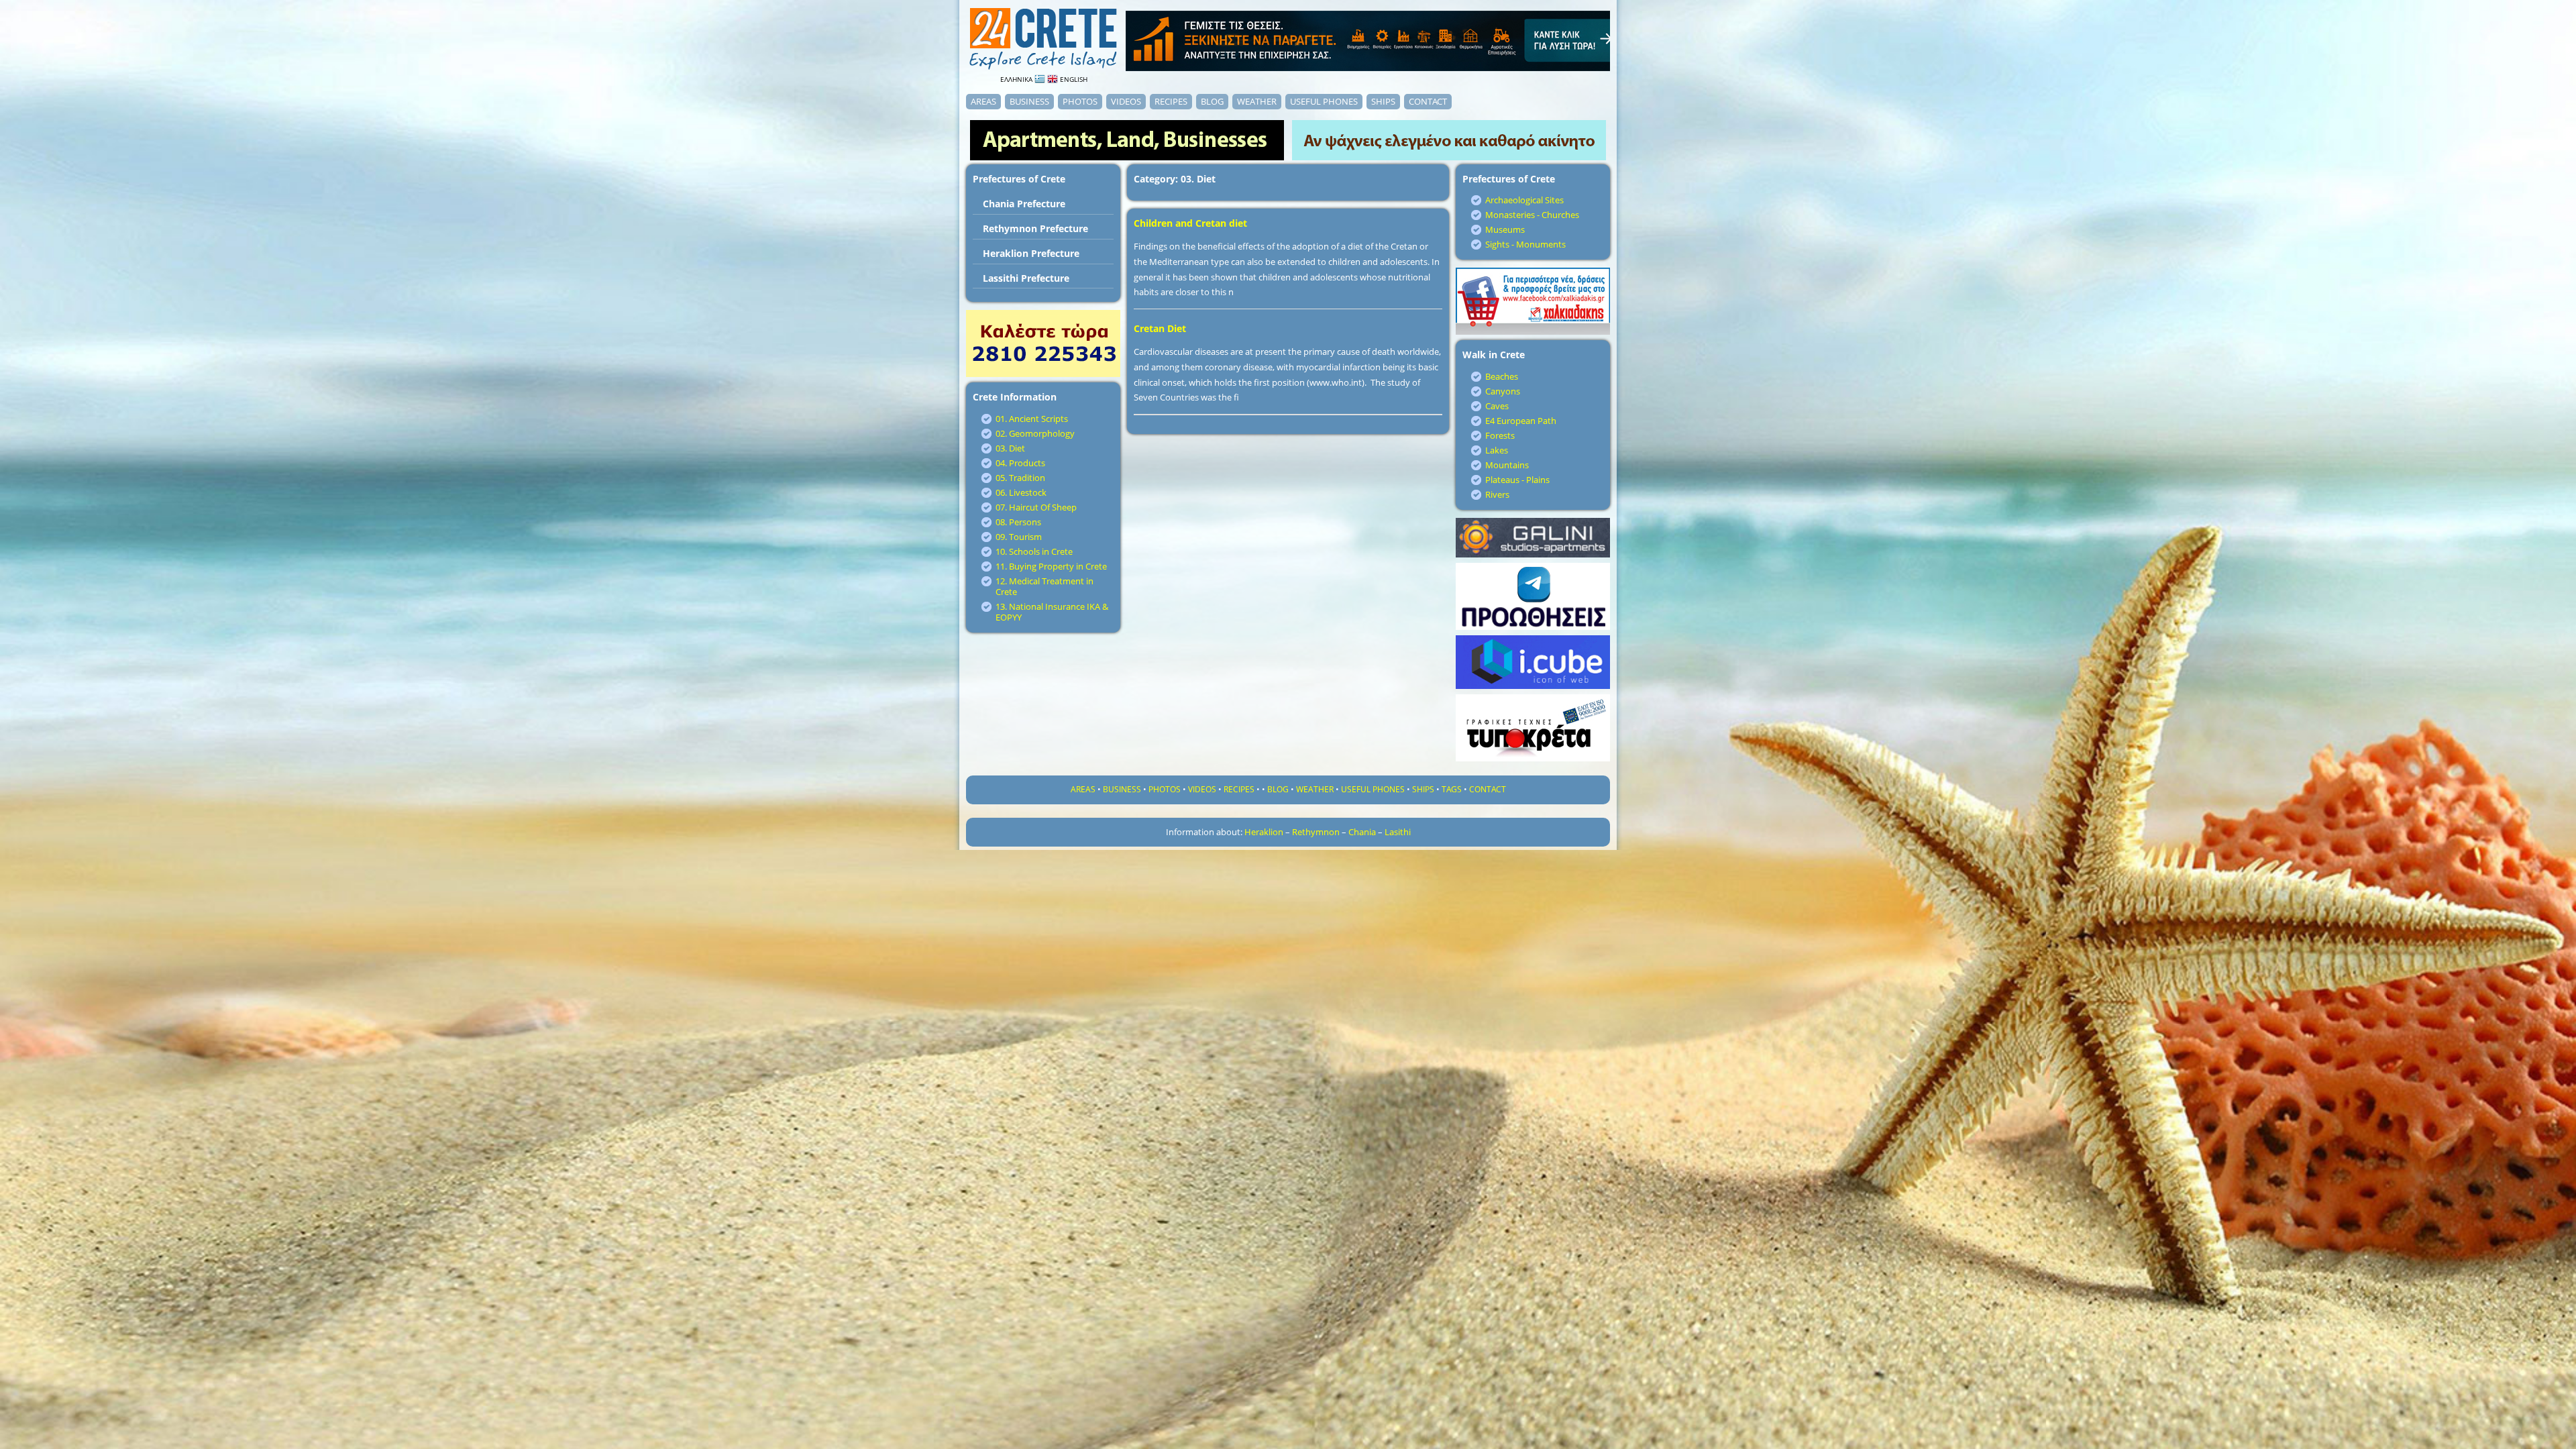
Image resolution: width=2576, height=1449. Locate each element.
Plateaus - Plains (1517, 480)
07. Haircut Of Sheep (1036, 507)
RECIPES (1171, 101)
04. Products (1020, 463)
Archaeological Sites (1524, 200)
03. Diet (1010, 448)
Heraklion (1264, 832)
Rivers (1497, 494)
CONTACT (1428, 101)
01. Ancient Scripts (1032, 419)
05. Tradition (1020, 478)
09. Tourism (1019, 537)
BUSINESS (1029, 101)
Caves (1497, 406)
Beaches (1502, 376)
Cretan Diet (1160, 328)
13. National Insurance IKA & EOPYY (1052, 612)
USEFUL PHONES (1324, 101)
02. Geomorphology (1035, 433)
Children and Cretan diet (1190, 223)
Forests (1500, 435)
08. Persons (1018, 522)
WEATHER (1257, 101)
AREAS (983, 101)
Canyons (1503, 391)
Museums (1505, 229)
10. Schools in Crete (1034, 551)
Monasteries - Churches (1532, 215)
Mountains (1507, 465)
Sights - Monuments (1525, 244)
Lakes (1497, 450)
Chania (1362, 832)
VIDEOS (1126, 101)
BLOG (1212, 101)
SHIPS (1383, 101)
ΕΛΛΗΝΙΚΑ (1017, 79)
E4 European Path (1521, 421)
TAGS (1452, 789)
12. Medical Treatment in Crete (1044, 586)
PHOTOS (1080, 101)
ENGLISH (1073, 79)
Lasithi (1398, 832)
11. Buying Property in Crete (1051, 566)
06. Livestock (1021, 492)
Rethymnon (1316, 832)
